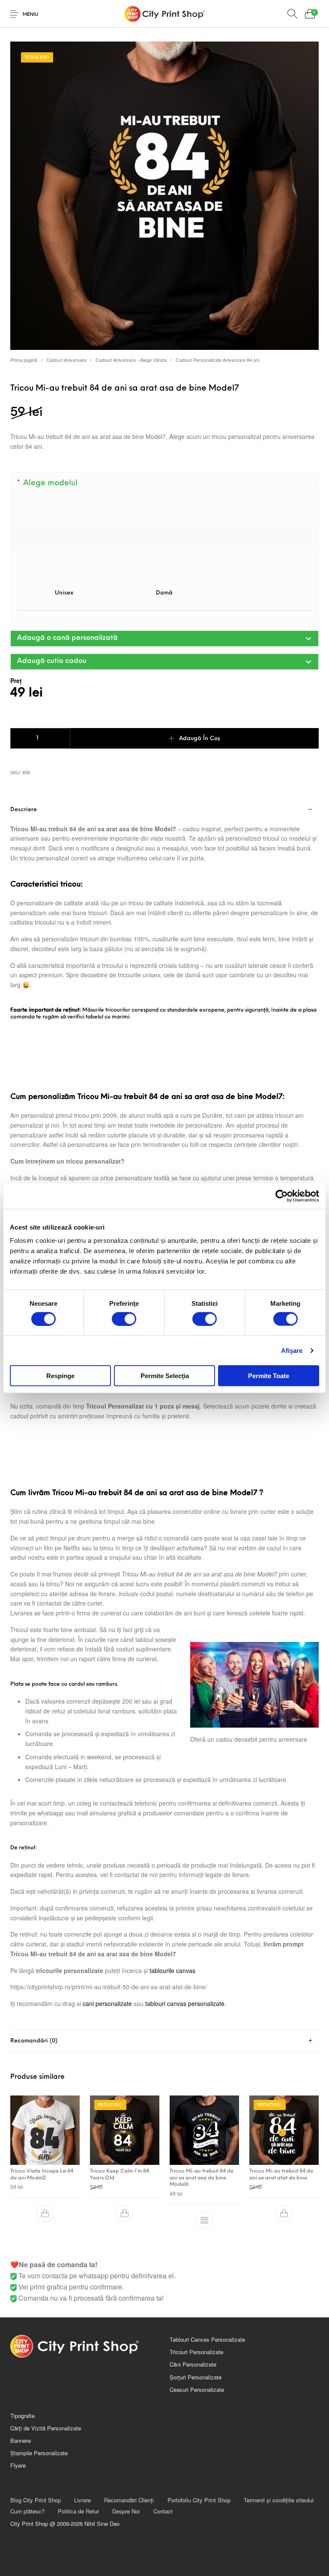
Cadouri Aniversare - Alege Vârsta (131, 360)
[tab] (164, 1414)
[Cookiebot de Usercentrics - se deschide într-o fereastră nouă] (282, 1196)
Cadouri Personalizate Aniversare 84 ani (217, 360)
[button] (164, 639)
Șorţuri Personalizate (196, 2377)
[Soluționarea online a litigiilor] (244, 2459)
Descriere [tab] (24, 810)
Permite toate (269, 1376)
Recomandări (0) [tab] (34, 2041)
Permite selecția (165, 1376)
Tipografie (22, 2416)
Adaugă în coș (200, 739)
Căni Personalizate (193, 2364)
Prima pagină (24, 360)
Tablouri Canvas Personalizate (207, 2339)
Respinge (60, 1376)
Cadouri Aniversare (66, 360)
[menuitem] (35, 2500)
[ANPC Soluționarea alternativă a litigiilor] (244, 2430)
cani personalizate (107, 2003)
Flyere (18, 2465)
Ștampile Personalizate (39, 2453)
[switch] (124, 1319)
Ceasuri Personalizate (197, 2389)
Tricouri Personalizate (196, 2352)
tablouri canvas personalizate (185, 2003)
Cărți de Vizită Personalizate (46, 2428)
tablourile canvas (172, 1970)
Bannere (21, 2440)
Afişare (292, 1350)
